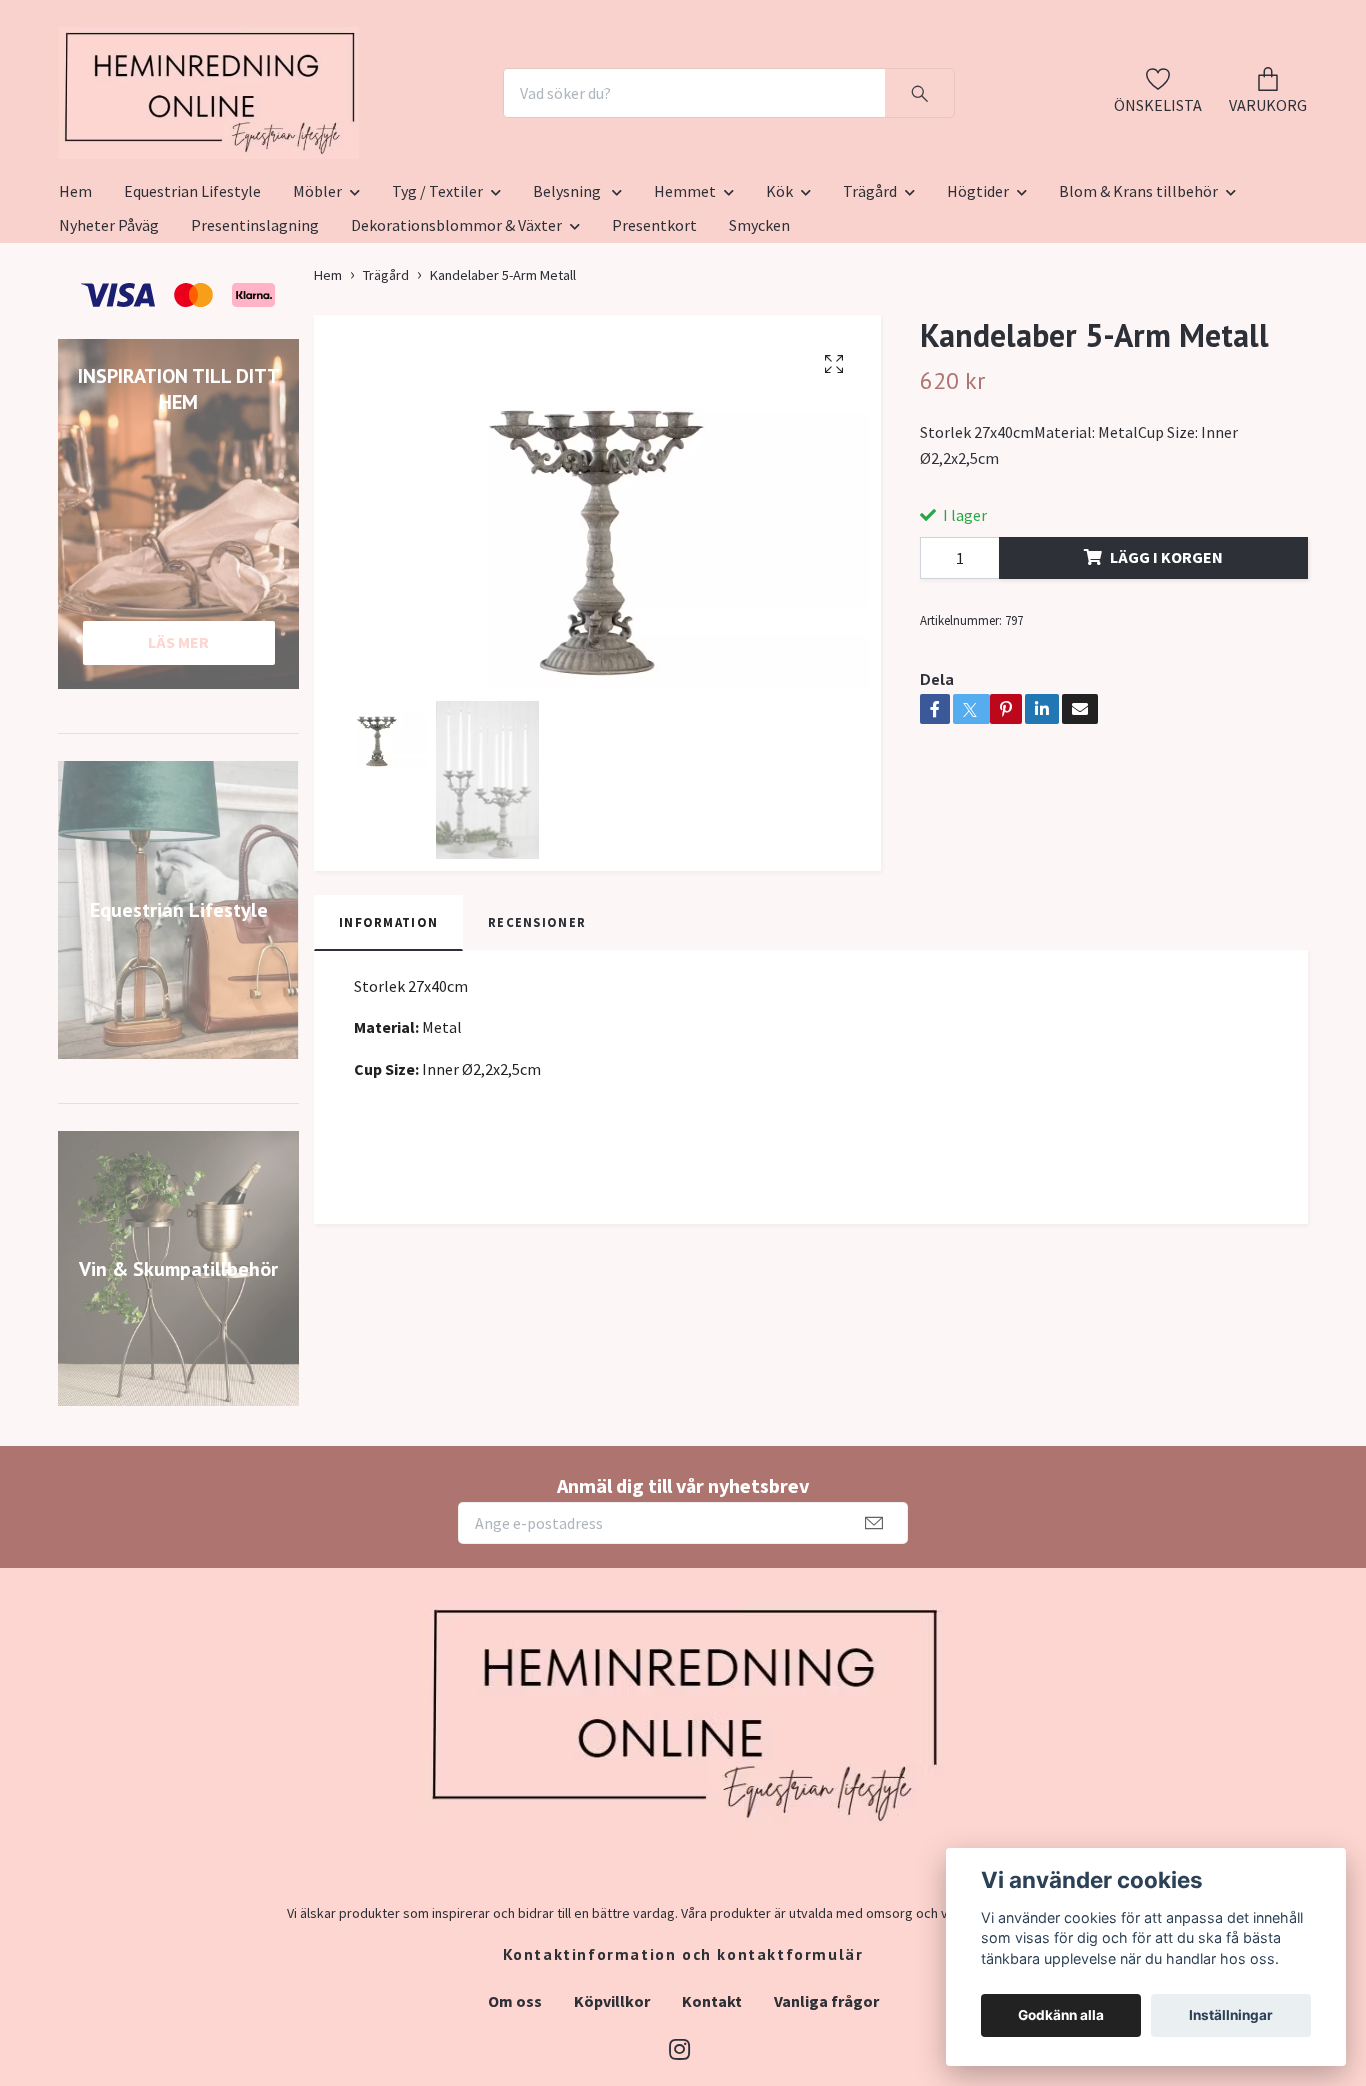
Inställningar (1231, 2015)
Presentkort (654, 323)
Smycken (759, 323)
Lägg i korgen (1166, 655)
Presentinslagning (255, 323)
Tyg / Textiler (437, 289)
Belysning (568, 289)
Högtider (978, 289)
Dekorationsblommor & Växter (456, 323)
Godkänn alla (1061, 2015)
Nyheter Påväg (109, 323)
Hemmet (685, 289)
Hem (75, 289)
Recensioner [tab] (537, 1020)
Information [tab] (388, 1020)
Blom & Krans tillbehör (1138, 289)
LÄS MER (178, 740)
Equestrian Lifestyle (192, 289)
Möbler (317, 289)
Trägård (870, 289)
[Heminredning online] (320, 142)
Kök (779, 289)
